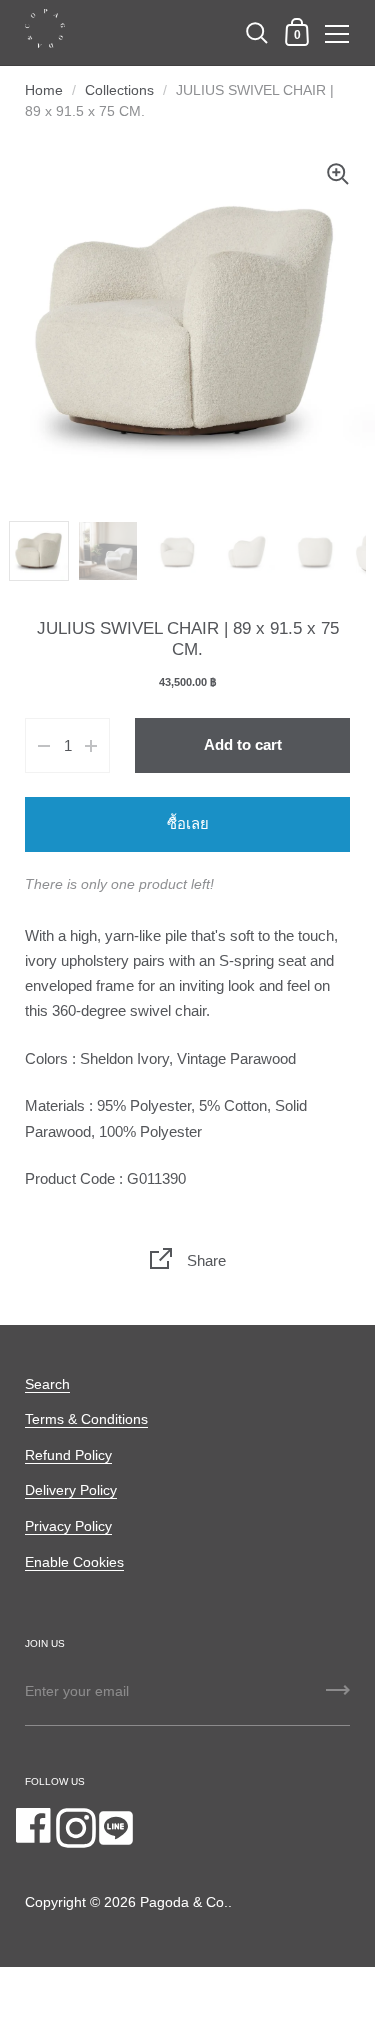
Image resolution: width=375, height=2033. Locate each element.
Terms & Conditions (86, 1419)
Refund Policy (68, 1455)
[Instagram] (76, 1828)
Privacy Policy (68, 1526)
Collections (119, 90)
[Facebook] (36, 1828)
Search (47, 1384)
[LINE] (116, 1828)
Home (44, 90)
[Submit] (338, 1697)
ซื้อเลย (188, 824)
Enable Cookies (74, 1562)
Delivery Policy (71, 1490)
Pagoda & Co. (184, 1902)
